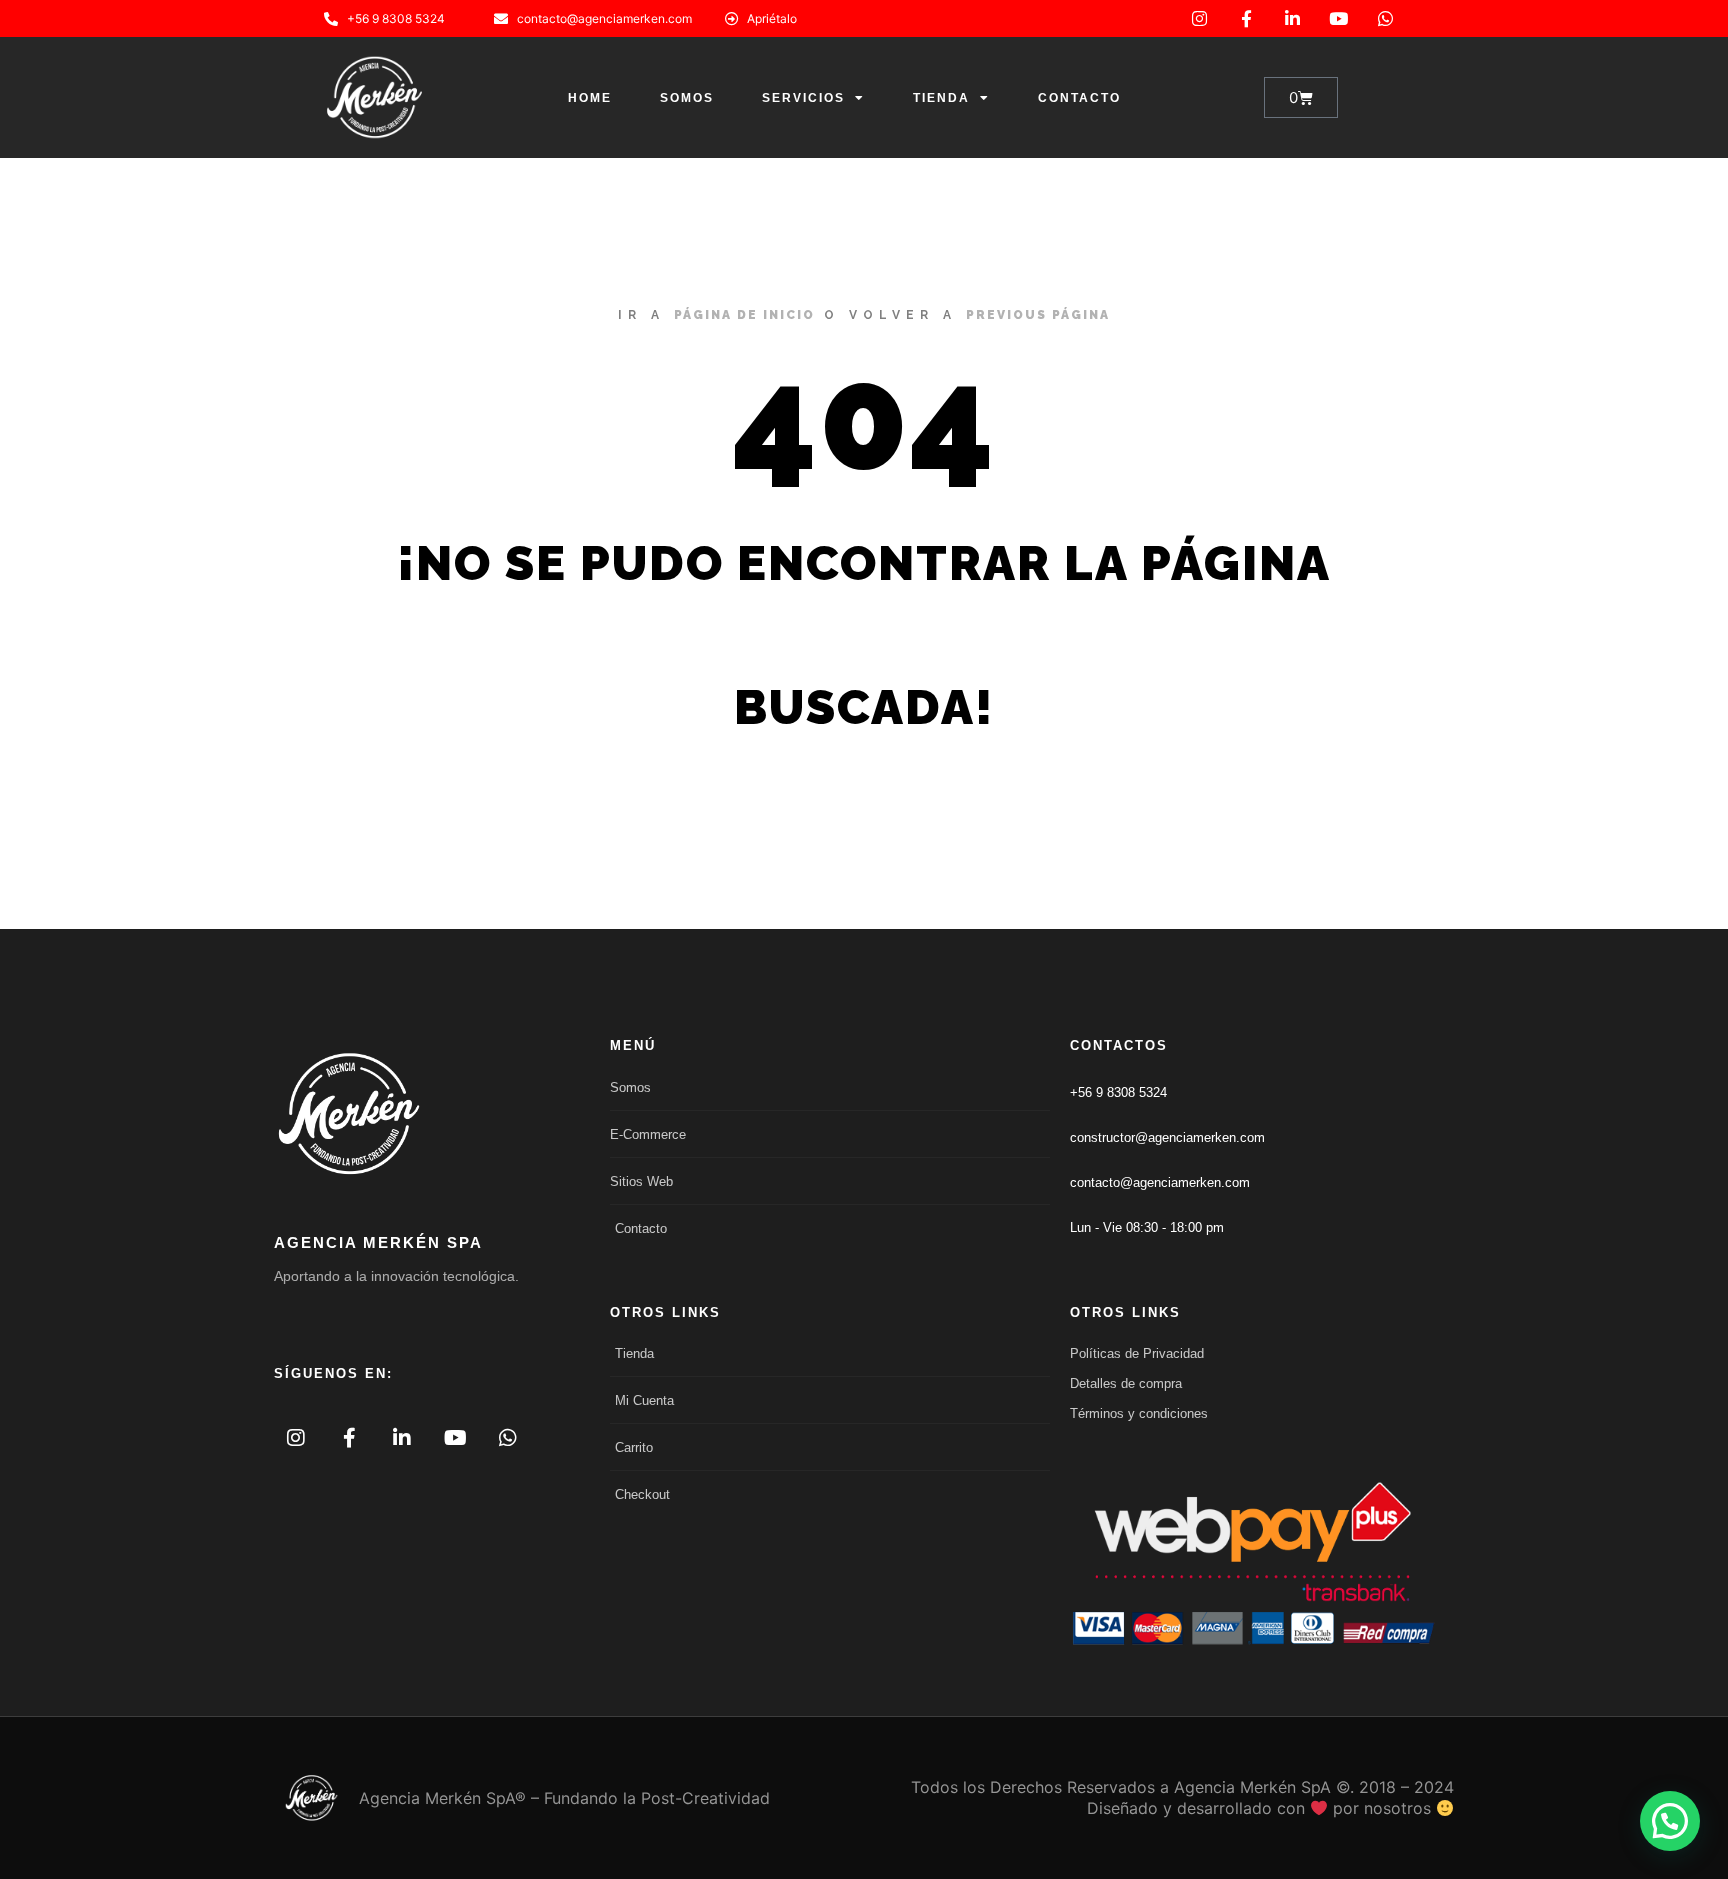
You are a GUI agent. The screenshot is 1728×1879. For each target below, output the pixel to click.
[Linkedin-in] (1292, 18)
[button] (1670, 1821)
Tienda (941, 98)
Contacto (1079, 98)
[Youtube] (1338, 18)
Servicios (803, 98)
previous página (1038, 315)
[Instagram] (1199, 18)
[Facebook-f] (1245, 18)
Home (590, 98)
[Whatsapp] (1385, 18)
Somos (687, 98)
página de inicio (744, 315)
